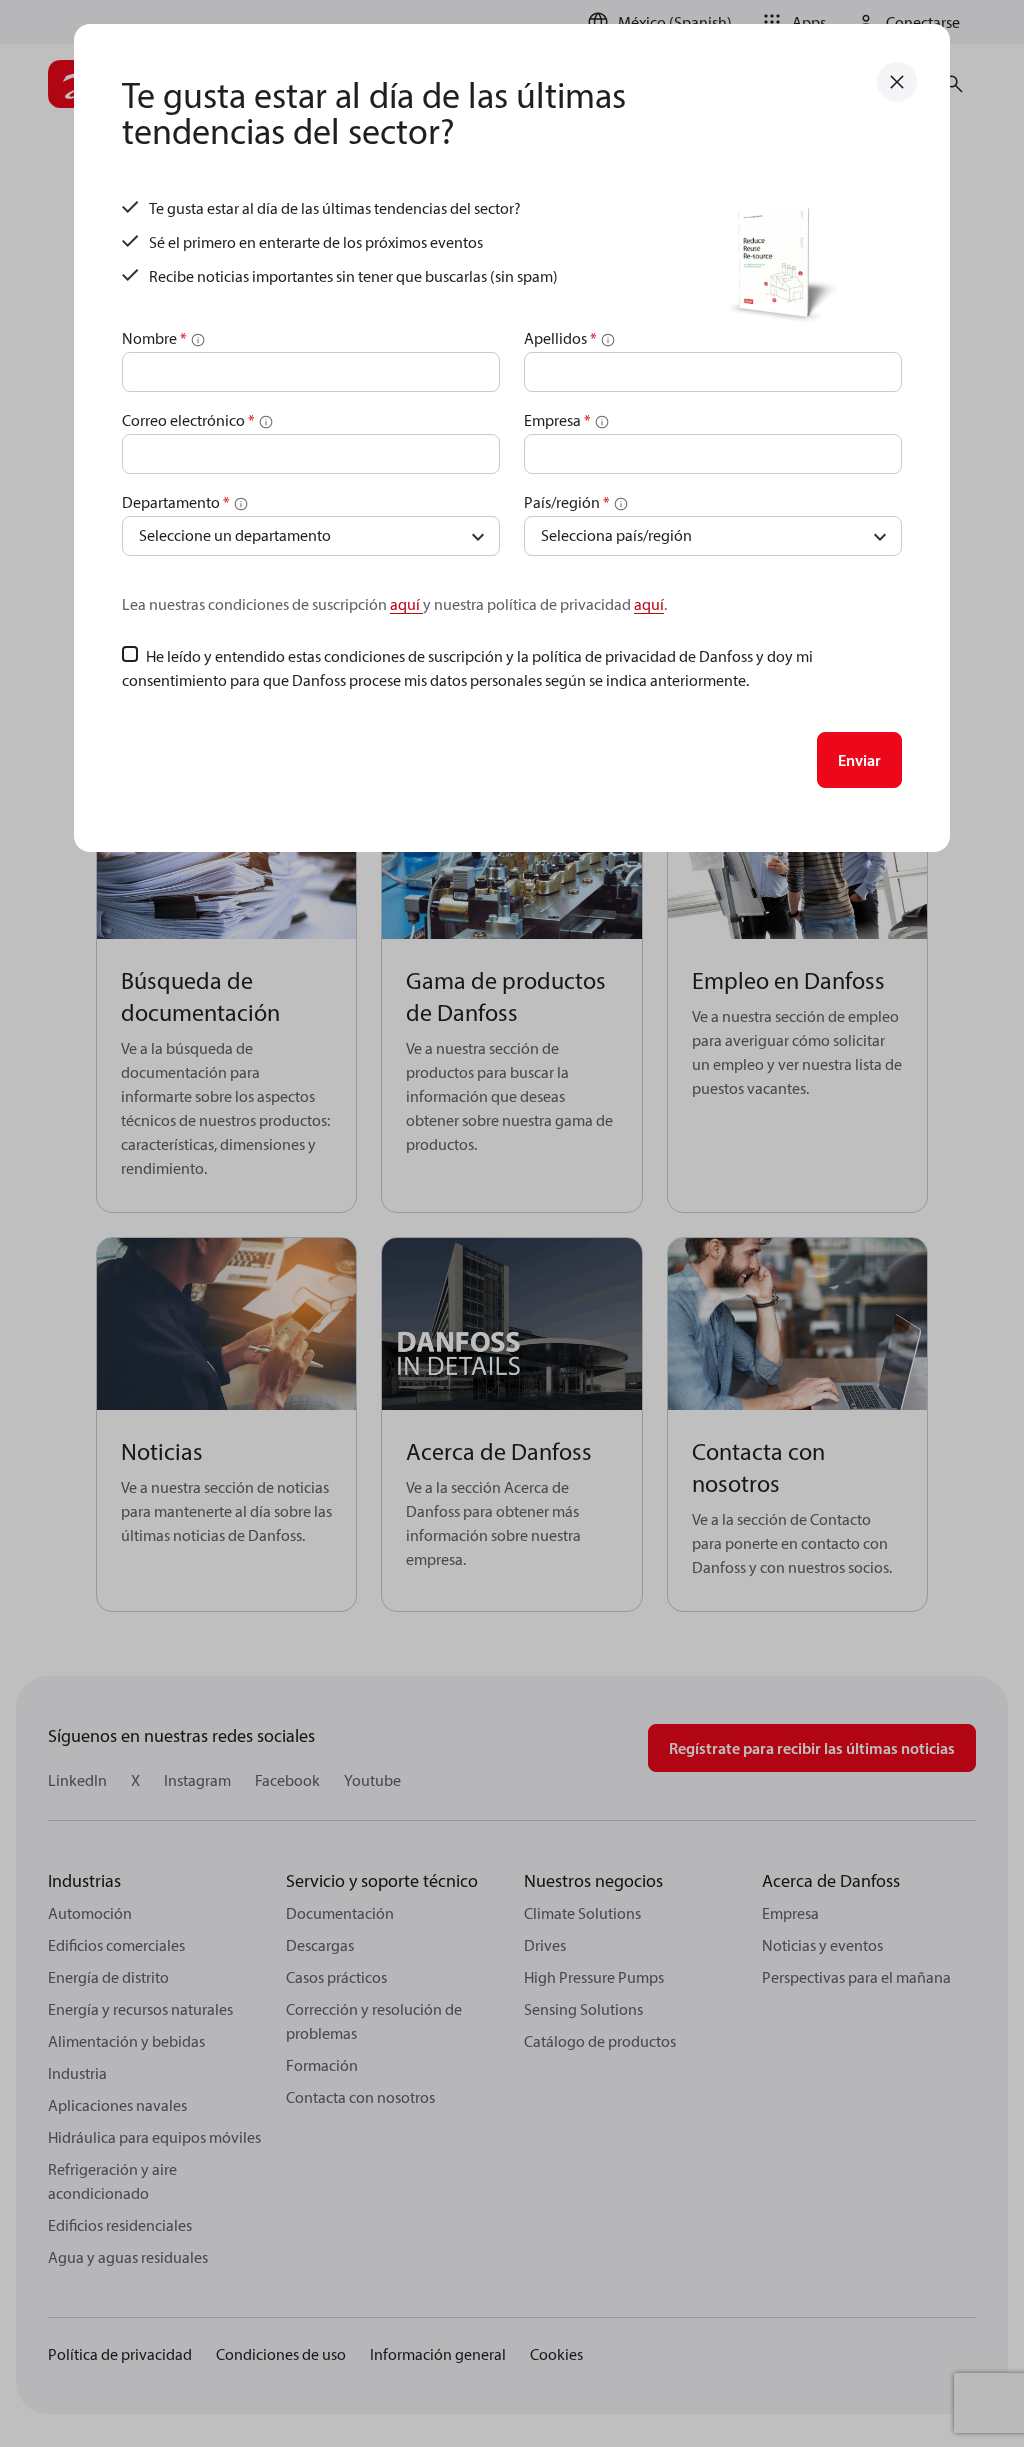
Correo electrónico (188, 420)
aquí (406, 604)
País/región (567, 502)
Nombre (154, 338)
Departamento (176, 502)
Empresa (557, 420)
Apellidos (560, 338)
